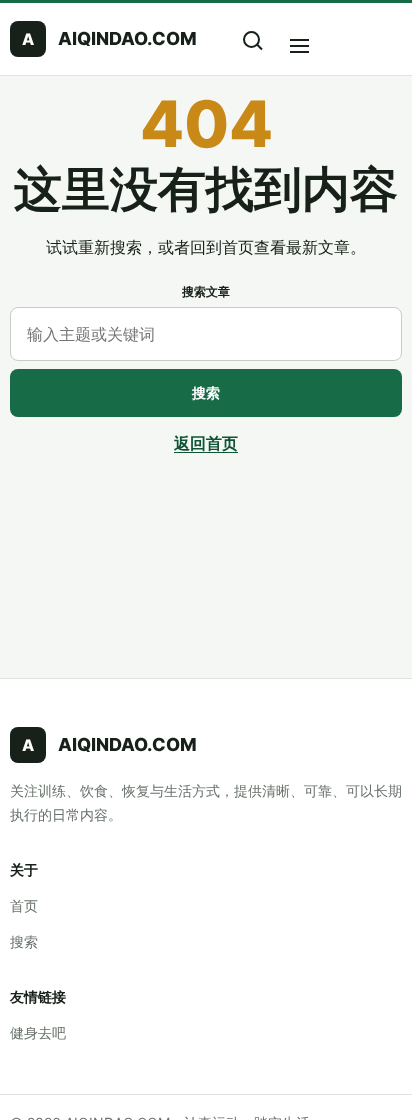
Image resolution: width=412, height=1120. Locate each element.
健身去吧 (38, 1032)
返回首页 (206, 443)
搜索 (206, 392)
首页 (24, 905)
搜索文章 (206, 291)
